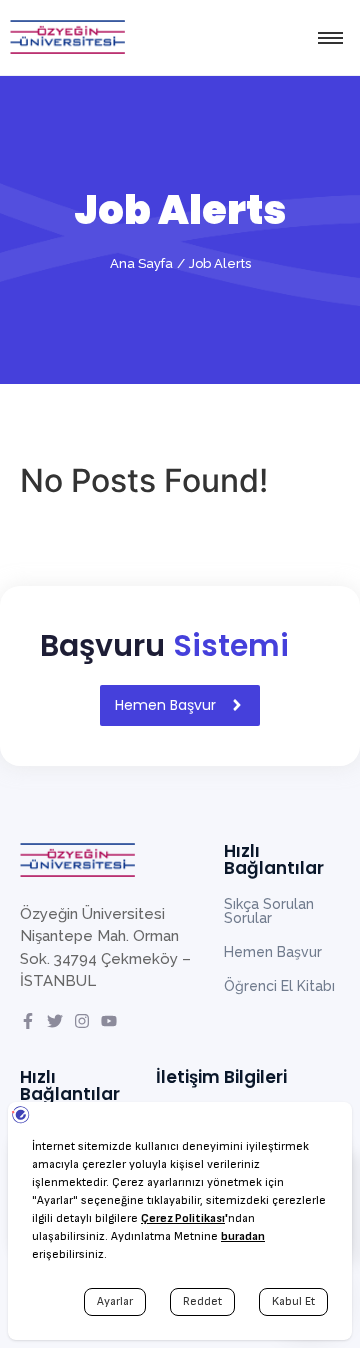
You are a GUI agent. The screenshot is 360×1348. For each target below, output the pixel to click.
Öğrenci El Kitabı (279, 986)
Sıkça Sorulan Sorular (269, 911)
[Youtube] (109, 1021)
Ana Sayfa (141, 263)
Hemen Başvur (273, 952)
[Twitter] (55, 1021)
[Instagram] (82, 1021)
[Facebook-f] (28, 1021)
